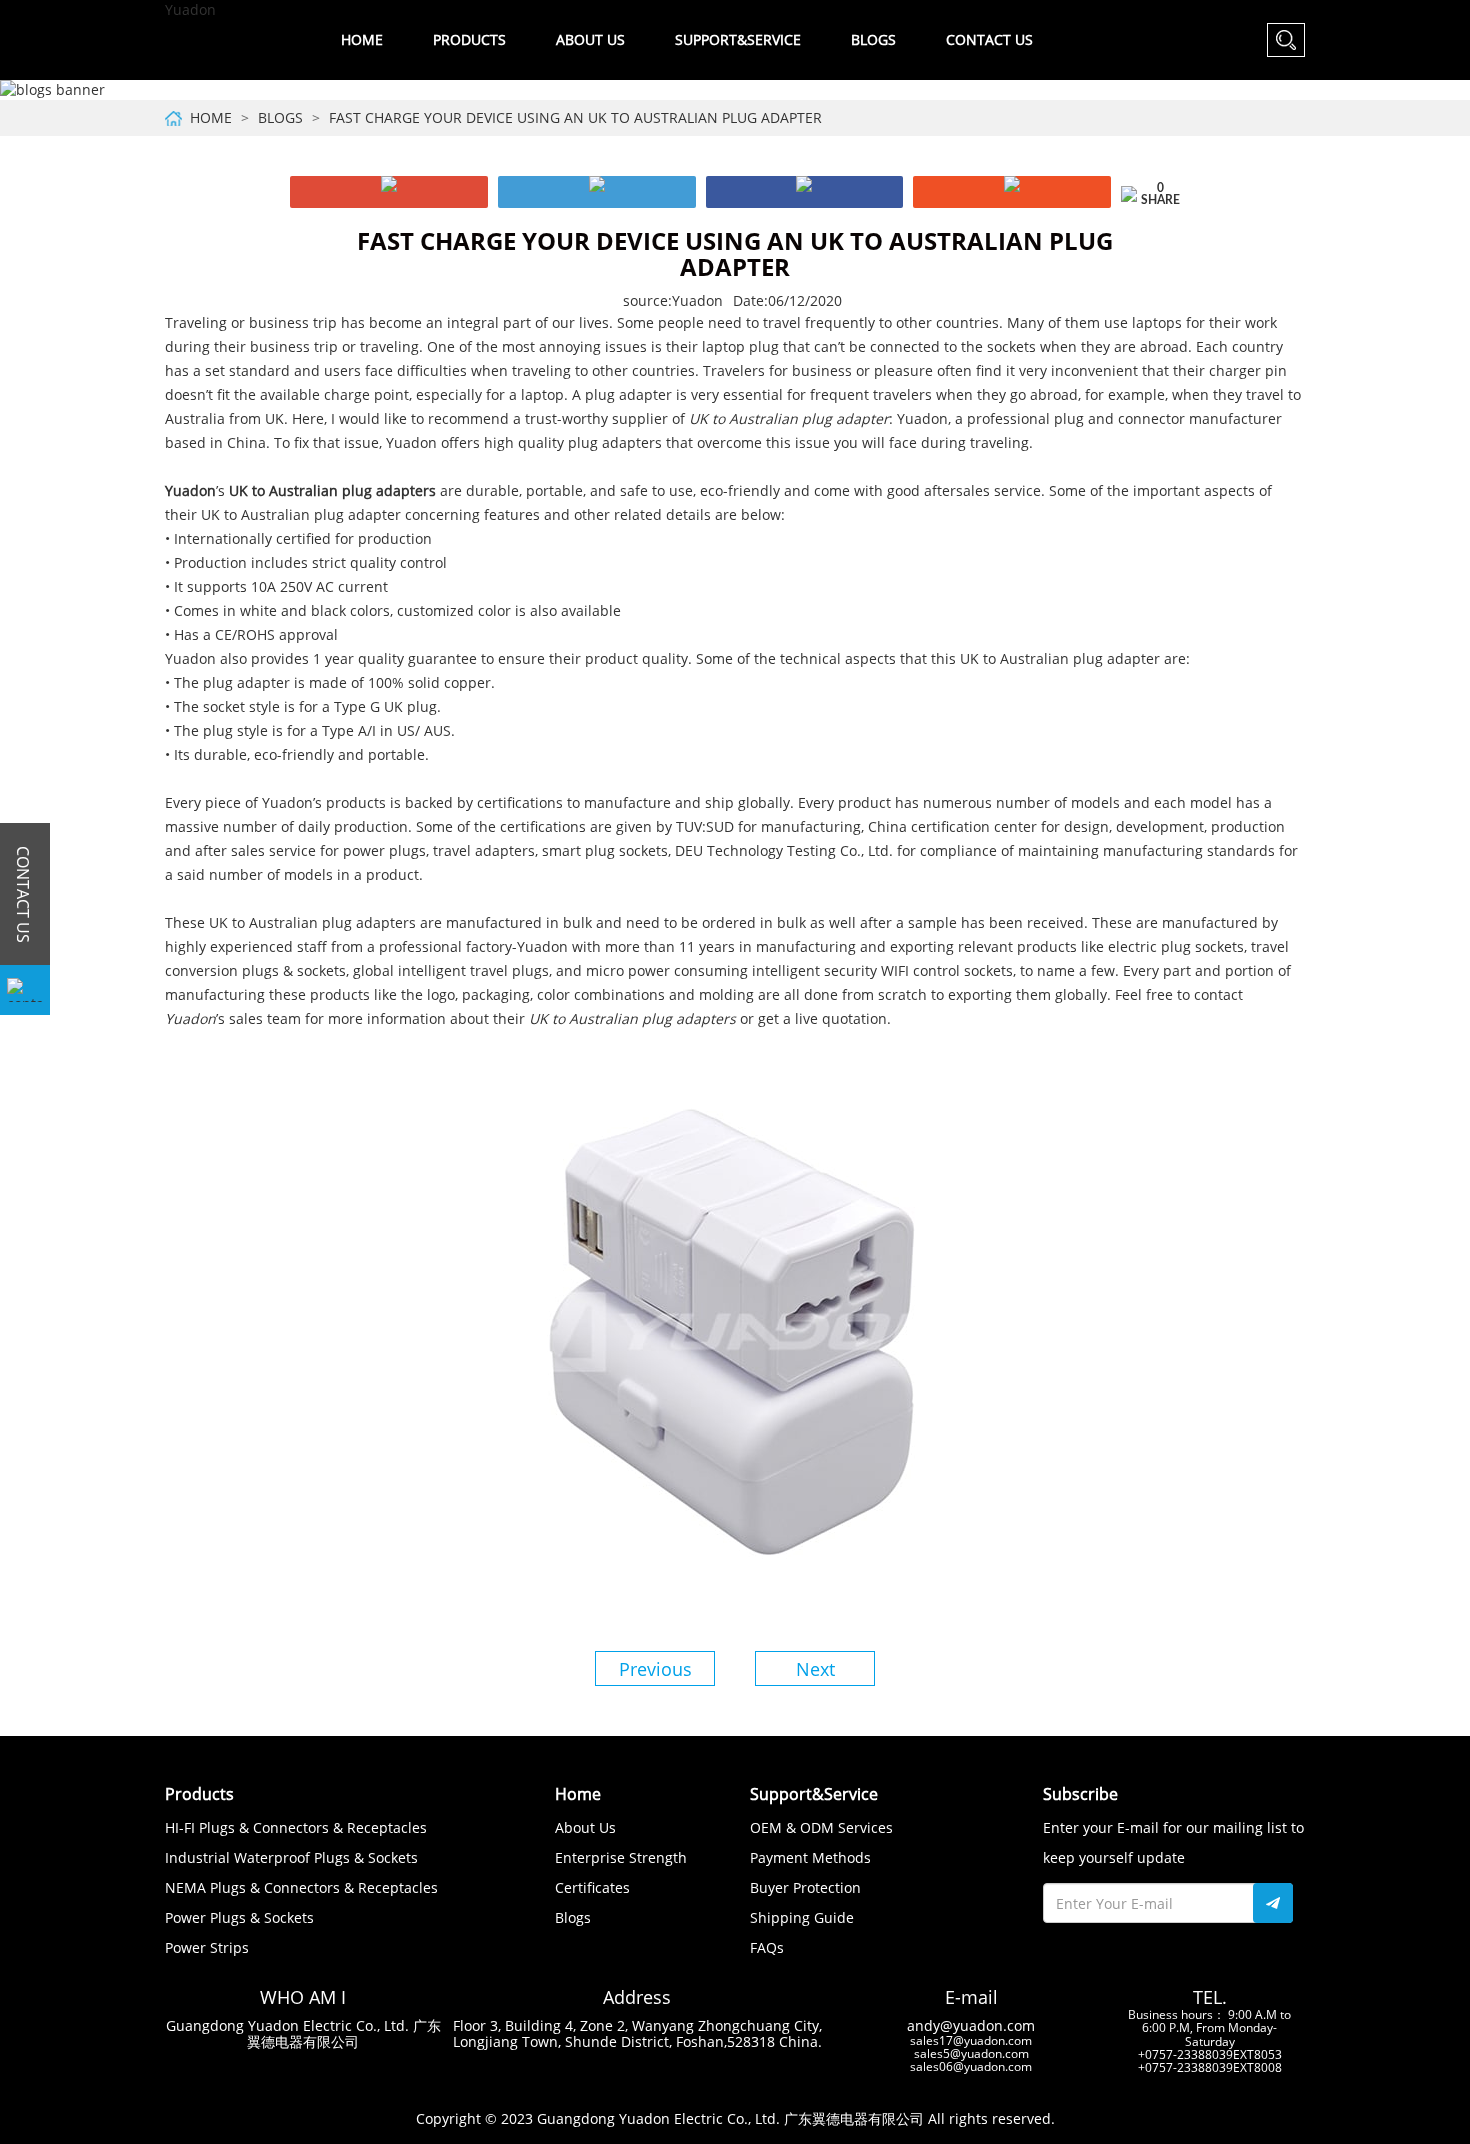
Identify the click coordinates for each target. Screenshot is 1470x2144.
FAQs (767, 1947)
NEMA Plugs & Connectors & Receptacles (301, 1887)
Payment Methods (810, 1857)
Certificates (592, 1887)
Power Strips (207, 1947)
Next (815, 1669)
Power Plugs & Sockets (239, 1917)
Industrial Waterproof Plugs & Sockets (291, 1857)
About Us (585, 1827)
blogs (280, 117)
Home (362, 39)
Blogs (873, 39)
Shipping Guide (802, 1917)
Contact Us (989, 39)
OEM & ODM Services (821, 1827)
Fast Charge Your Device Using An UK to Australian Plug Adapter (575, 117)
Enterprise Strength (621, 1857)
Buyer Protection (805, 1887)
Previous (655, 1669)
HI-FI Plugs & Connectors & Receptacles (296, 1827)
